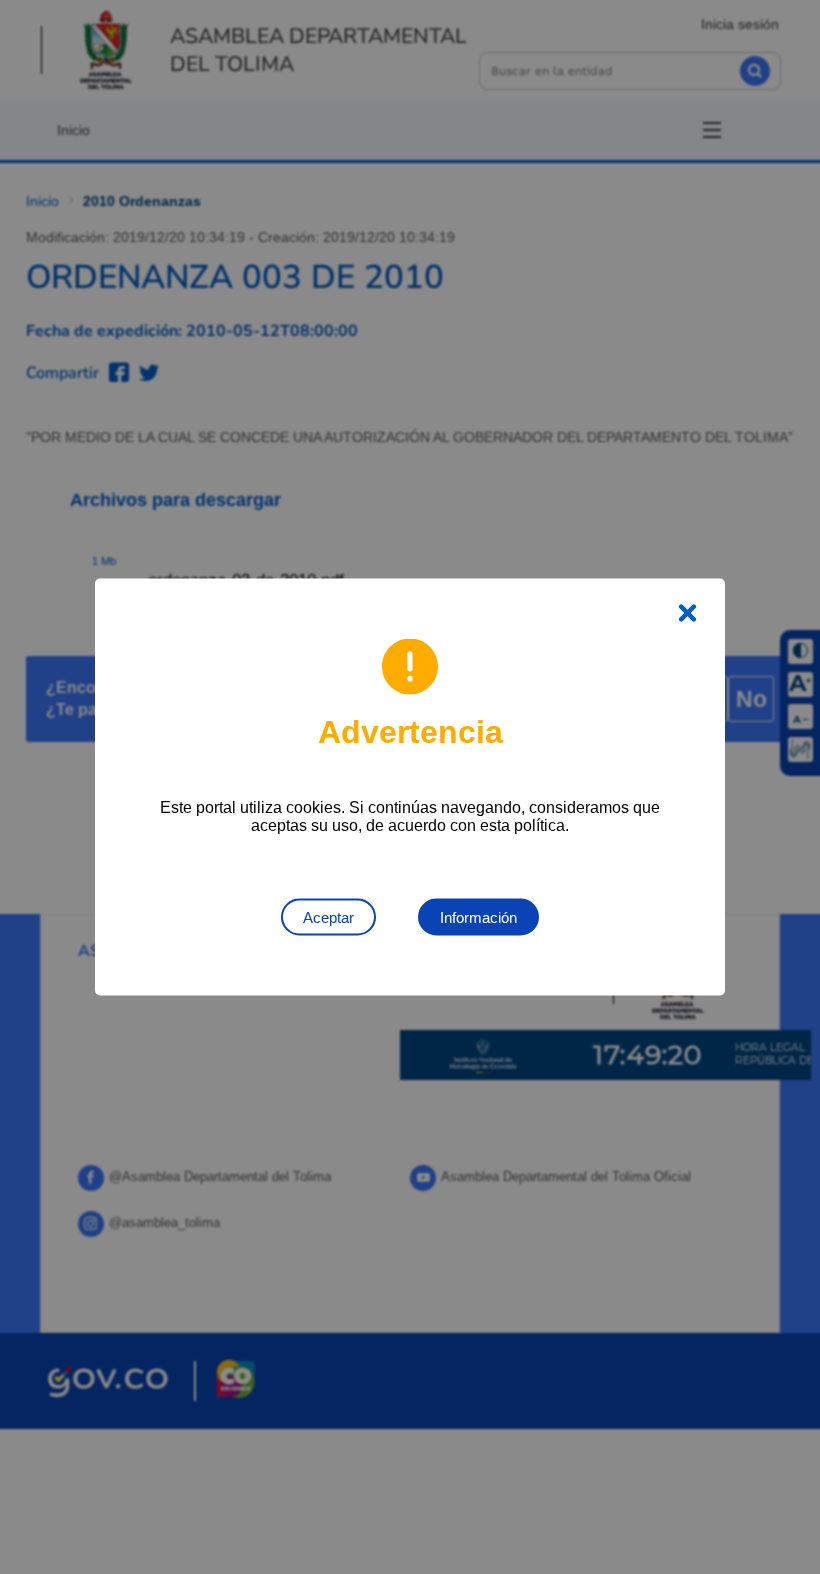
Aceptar (328, 917)
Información (478, 917)
